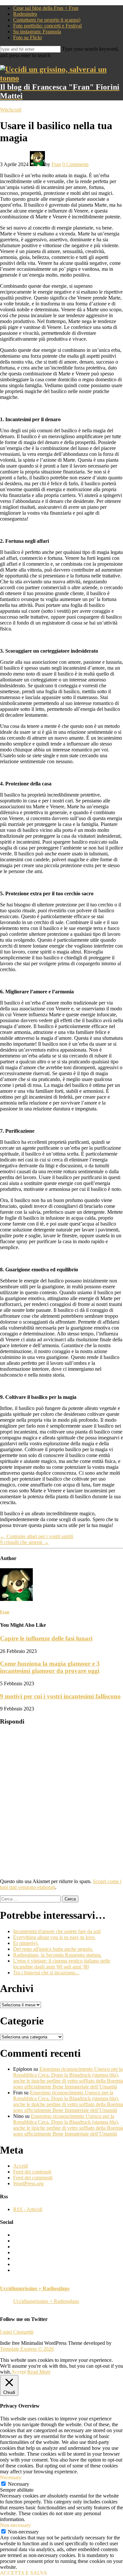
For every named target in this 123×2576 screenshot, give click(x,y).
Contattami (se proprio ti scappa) (47, 20)
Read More (39, 2372)
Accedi (20, 2166)
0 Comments (75, 164)
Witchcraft (11, 110)
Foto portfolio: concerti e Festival (47, 26)
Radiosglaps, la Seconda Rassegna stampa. (57, 1955)
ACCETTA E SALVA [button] (24, 2573)
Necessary (19, 2484)
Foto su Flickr (28, 37)
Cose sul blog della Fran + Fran (46, 8)
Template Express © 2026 (27, 2349)
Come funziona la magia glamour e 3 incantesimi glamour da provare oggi (50, 1667)
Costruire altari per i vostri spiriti (37, 1536)
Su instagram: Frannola (37, 32)
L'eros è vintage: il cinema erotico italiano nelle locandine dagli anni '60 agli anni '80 (62, 1964)
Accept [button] (19, 2372)
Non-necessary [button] (15, 2525)
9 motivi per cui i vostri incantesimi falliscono (60, 1696)
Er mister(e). (26, 1943)
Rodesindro (25, 14)
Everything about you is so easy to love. (54, 1937)
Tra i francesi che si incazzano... (46, 1973)
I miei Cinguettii (17, 2332)
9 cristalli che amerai (24, 1542)
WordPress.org (28, 2183)
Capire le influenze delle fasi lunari (46, 1638)
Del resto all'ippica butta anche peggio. (53, 1949)
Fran (56, 164)
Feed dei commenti (33, 2178)
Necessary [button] (11, 2477)
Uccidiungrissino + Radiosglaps (35, 2288)
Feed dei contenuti (32, 2172)
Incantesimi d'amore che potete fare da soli (57, 1931)
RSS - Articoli (28, 2209)
